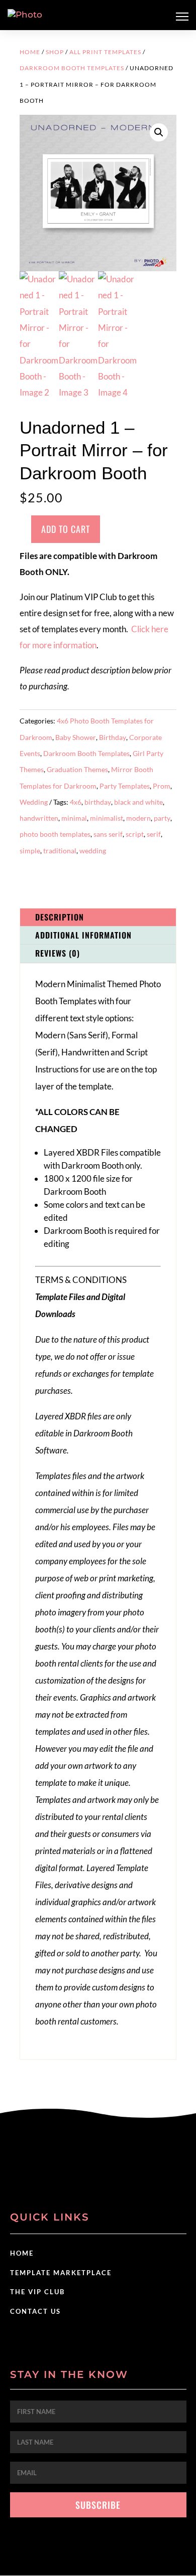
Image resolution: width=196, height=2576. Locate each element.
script (135, 834)
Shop (55, 52)
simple (30, 851)
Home (30, 52)
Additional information (83, 935)
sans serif (108, 834)
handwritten (39, 818)
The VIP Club (37, 2292)
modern (138, 818)
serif (154, 834)
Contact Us (35, 2311)
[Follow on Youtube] (118, 2173)
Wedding (34, 802)
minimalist (107, 818)
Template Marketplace (61, 2273)
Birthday (113, 737)
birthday (98, 802)
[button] (159, 132)
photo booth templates (55, 834)
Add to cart (66, 529)
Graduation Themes (77, 769)
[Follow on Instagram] (98, 2173)
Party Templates (125, 786)
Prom (162, 786)
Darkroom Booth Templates (72, 68)
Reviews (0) (58, 953)
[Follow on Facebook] (78, 2173)
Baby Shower (76, 737)
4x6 (76, 802)
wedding (93, 851)
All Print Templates (105, 52)
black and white (138, 802)
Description (60, 917)
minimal (74, 818)
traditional (60, 851)
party (162, 818)
